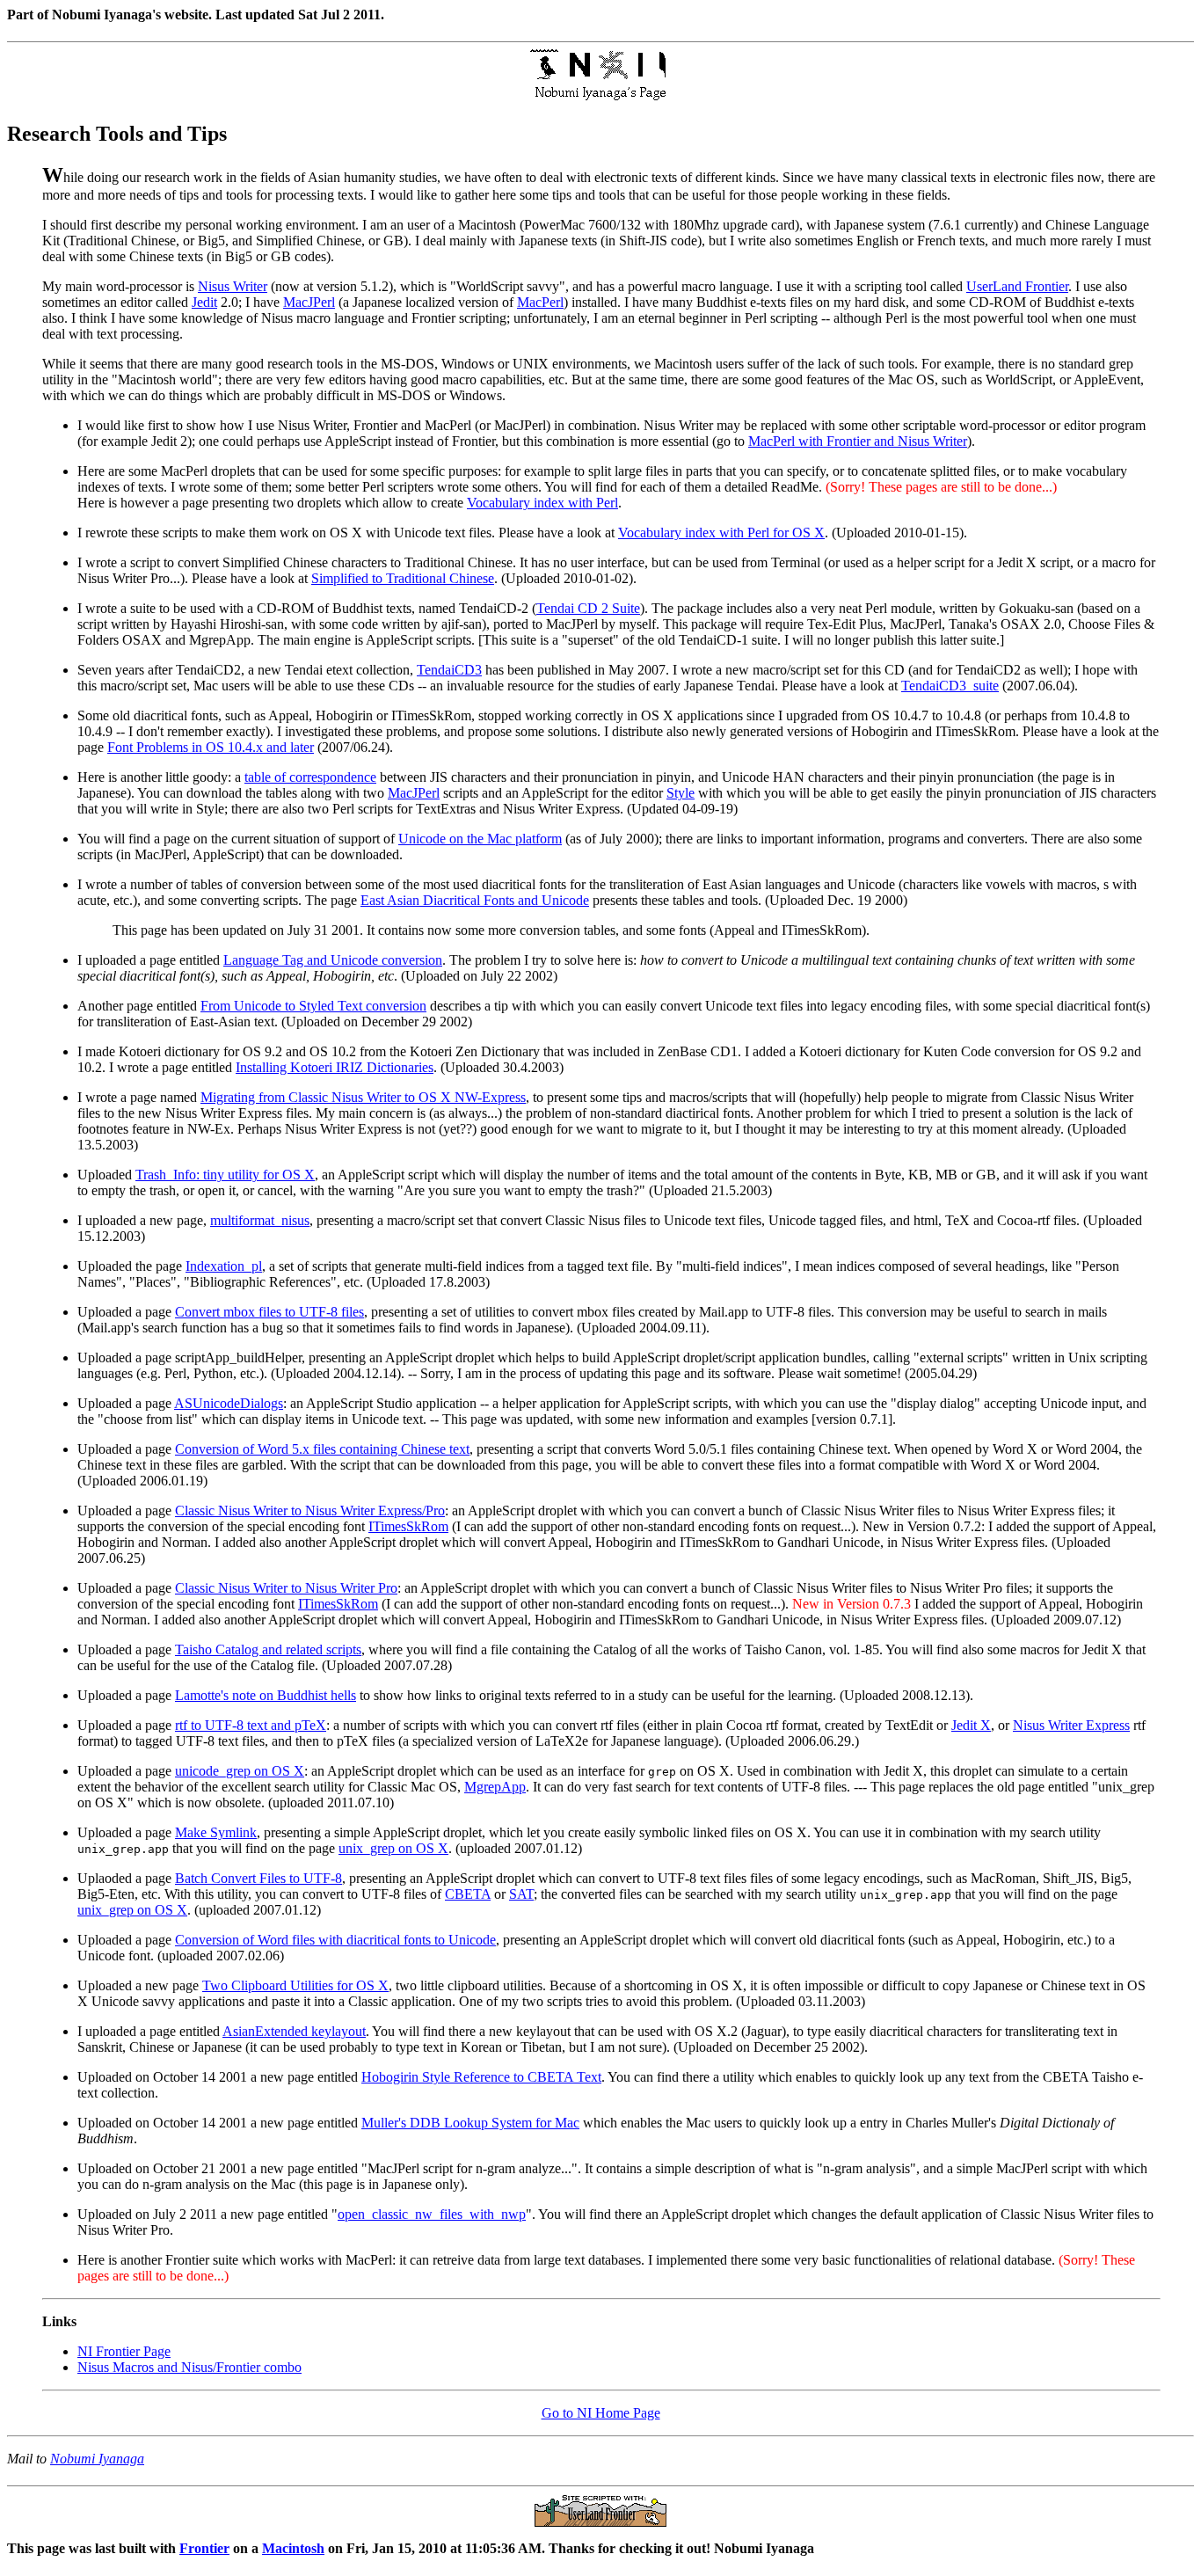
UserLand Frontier (1017, 286)
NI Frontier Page (124, 2351)
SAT (521, 1894)
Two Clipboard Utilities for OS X (295, 1985)
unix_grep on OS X (393, 1848)
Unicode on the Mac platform (480, 839)
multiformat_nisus (260, 1220)
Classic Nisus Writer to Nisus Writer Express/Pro (310, 1511)
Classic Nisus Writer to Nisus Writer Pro (286, 1588)
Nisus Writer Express (1071, 1725)
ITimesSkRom (408, 1526)
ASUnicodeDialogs (229, 1403)
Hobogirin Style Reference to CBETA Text (481, 2077)
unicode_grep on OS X (240, 1771)
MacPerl (540, 302)
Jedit (204, 302)
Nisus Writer (233, 286)
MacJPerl (309, 302)
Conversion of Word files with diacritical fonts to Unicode (335, 1940)
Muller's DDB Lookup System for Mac (470, 2123)
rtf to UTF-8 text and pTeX (251, 1725)
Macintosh (293, 2548)
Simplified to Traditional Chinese (403, 578)
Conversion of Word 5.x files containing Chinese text (322, 1449)
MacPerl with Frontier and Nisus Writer (858, 441)
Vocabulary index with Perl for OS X (721, 533)
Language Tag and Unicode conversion (333, 960)
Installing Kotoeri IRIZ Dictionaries (335, 1067)
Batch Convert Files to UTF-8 (258, 1878)
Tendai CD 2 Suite (588, 608)
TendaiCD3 (449, 670)
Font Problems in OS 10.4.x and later (211, 747)
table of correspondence (310, 777)
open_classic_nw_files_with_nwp (432, 2214)
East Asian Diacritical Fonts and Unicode (475, 900)
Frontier (204, 2548)
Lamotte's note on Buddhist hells (266, 1695)
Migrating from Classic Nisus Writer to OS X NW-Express (363, 1097)
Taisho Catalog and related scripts (268, 1649)
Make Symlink (216, 1832)
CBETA (468, 1894)
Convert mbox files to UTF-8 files (269, 1312)
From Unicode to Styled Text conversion (313, 1006)
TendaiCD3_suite (950, 686)
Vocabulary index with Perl (542, 503)
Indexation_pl (224, 1266)
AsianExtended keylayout (294, 2031)
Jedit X (971, 1725)
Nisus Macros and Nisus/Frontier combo (189, 2367)
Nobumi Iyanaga (97, 2459)
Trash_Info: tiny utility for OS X (225, 1175)
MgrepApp (495, 1787)
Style (681, 793)
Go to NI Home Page (601, 2413)
